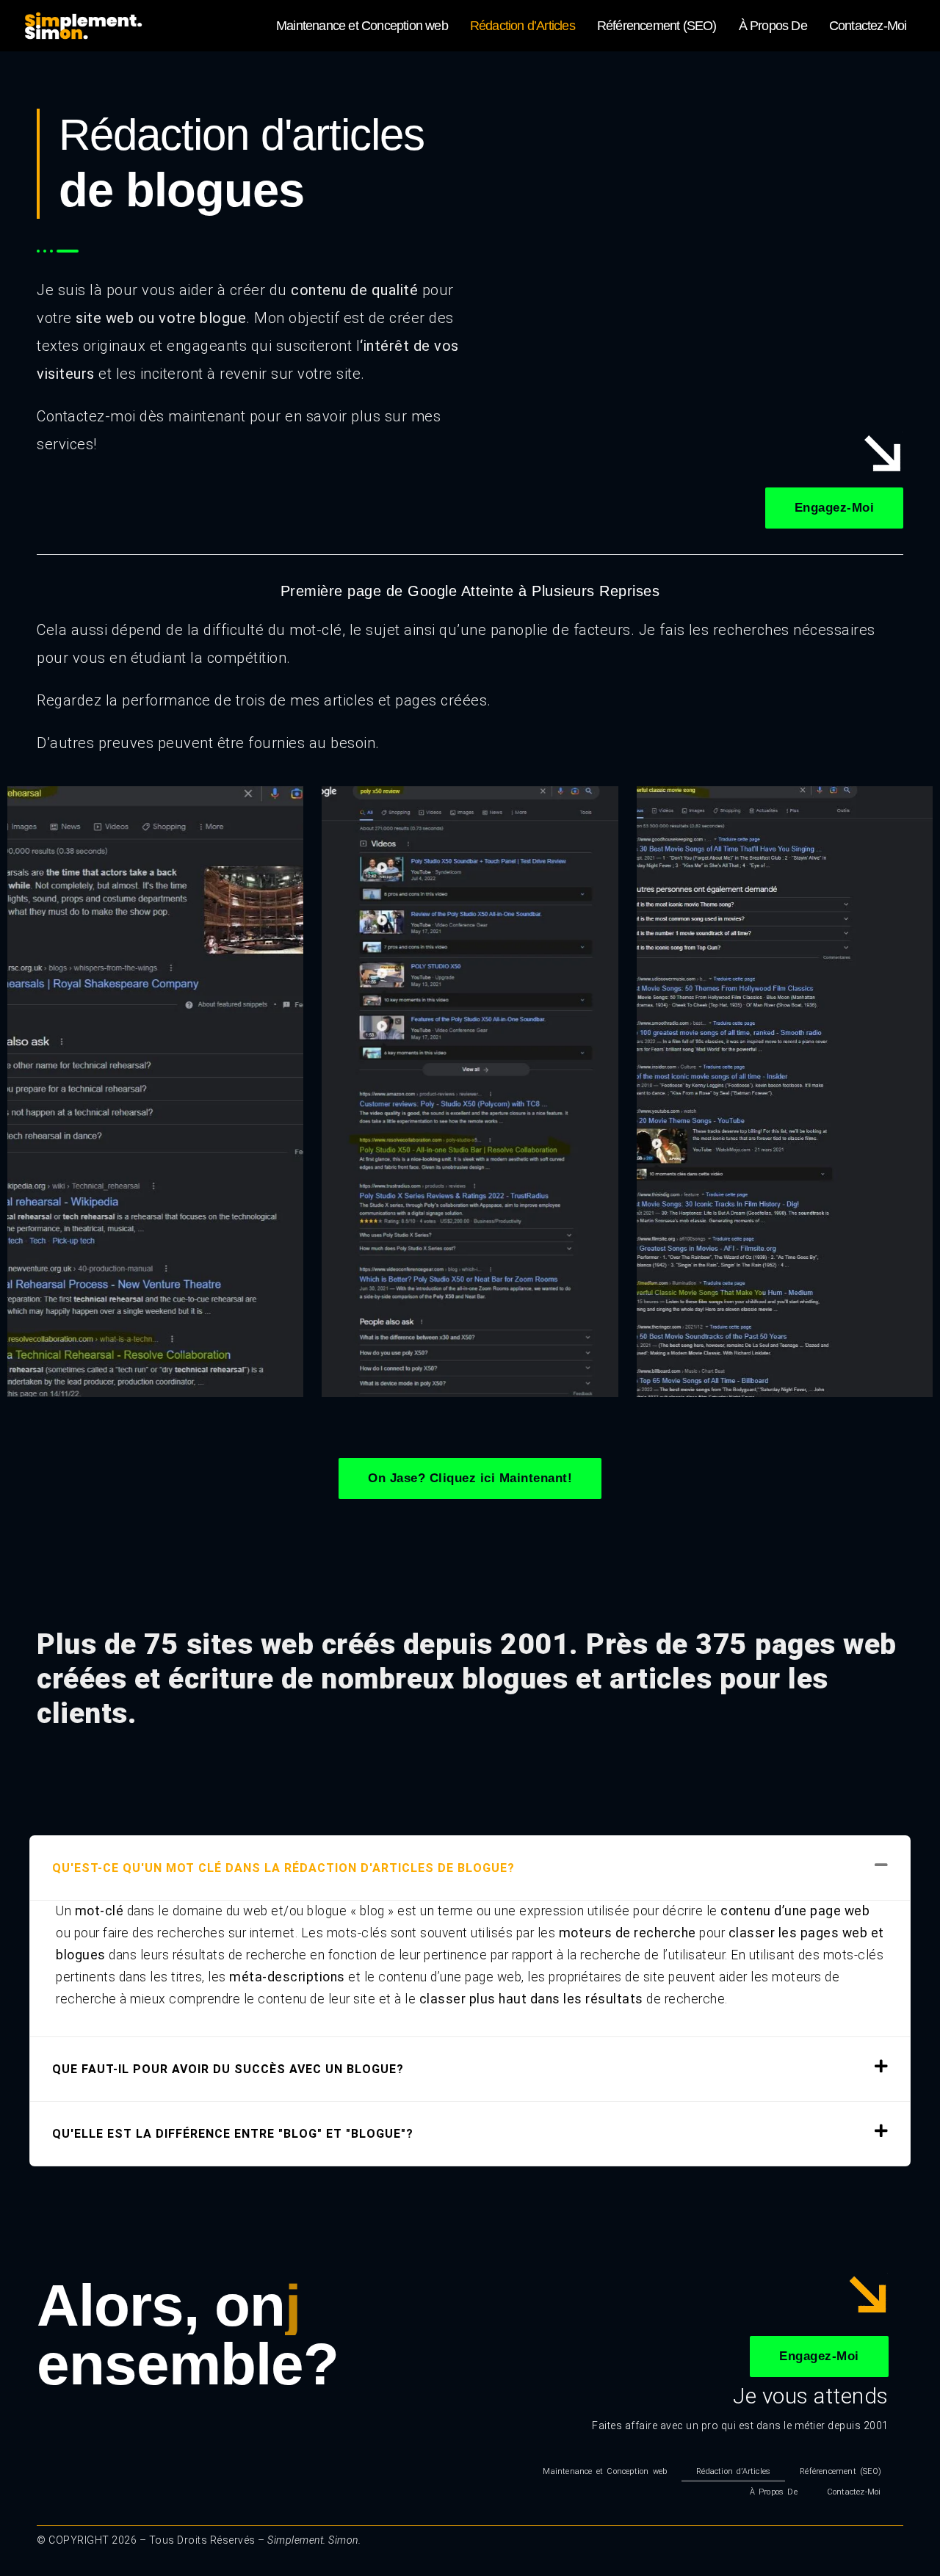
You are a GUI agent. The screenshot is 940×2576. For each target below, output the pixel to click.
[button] (470, 1868)
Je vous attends (811, 2396)
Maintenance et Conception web (362, 26)
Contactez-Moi (868, 26)
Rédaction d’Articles (523, 26)
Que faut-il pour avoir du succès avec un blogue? (228, 2069)
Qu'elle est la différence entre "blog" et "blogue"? (233, 2134)
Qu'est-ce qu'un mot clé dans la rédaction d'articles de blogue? (283, 1868)
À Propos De (773, 26)
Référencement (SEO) (657, 26)
